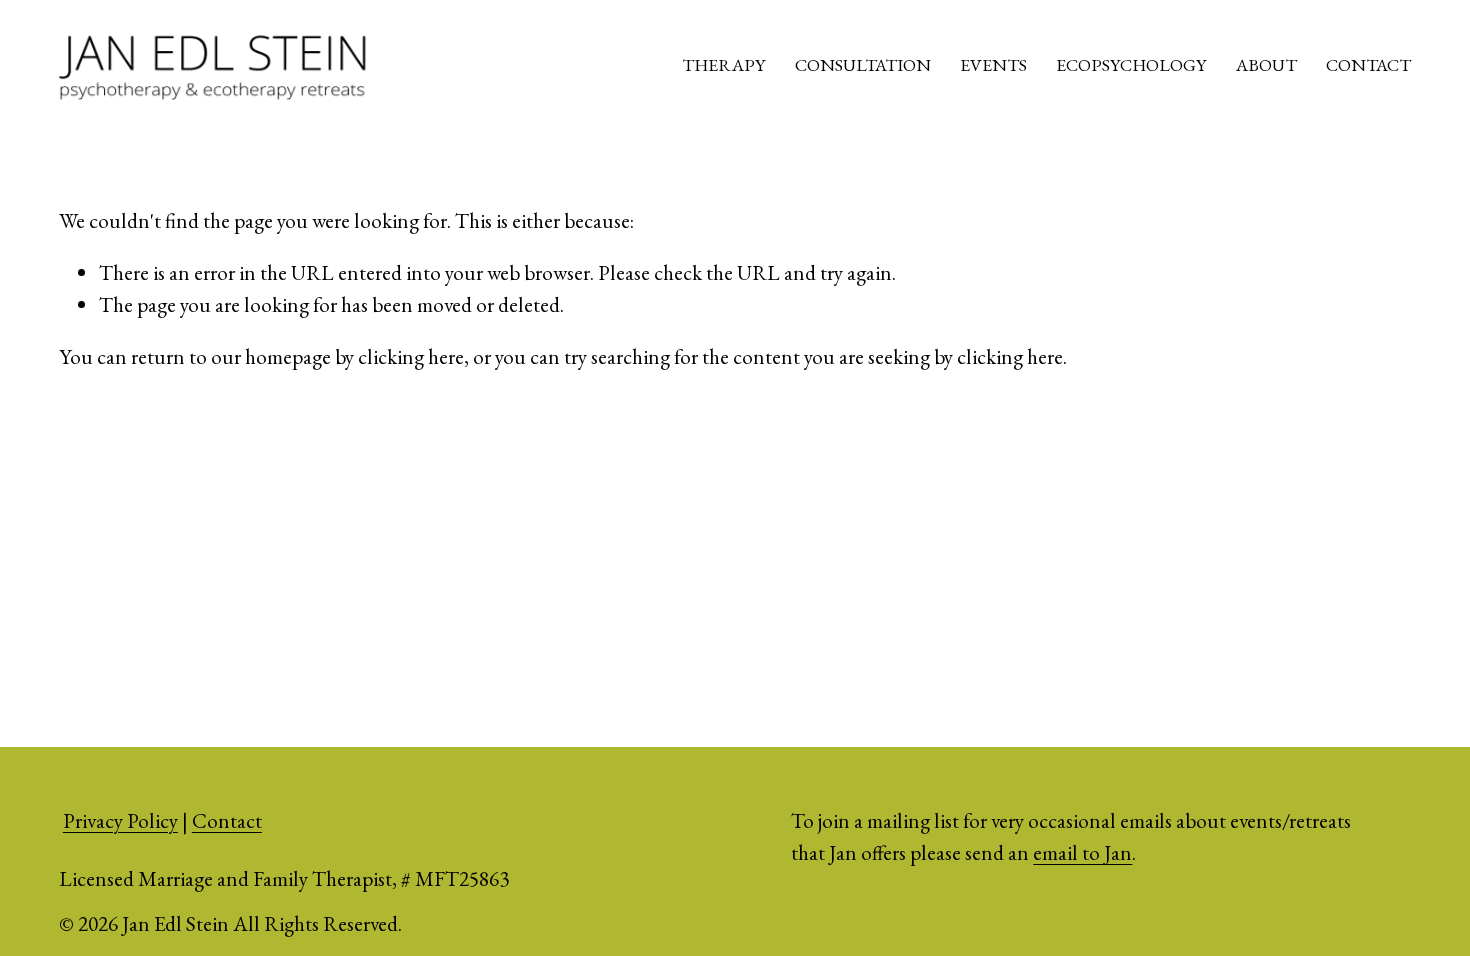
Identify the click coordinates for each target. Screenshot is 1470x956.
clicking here (411, 356)
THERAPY (723, 64)
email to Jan (1082, 852)
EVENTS (993, 64)
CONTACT (1368, 64)
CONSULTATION (863, 64)
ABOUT (1266, 64)
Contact (227, 820)
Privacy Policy (120, 820)
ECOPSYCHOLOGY (1131, 64)
